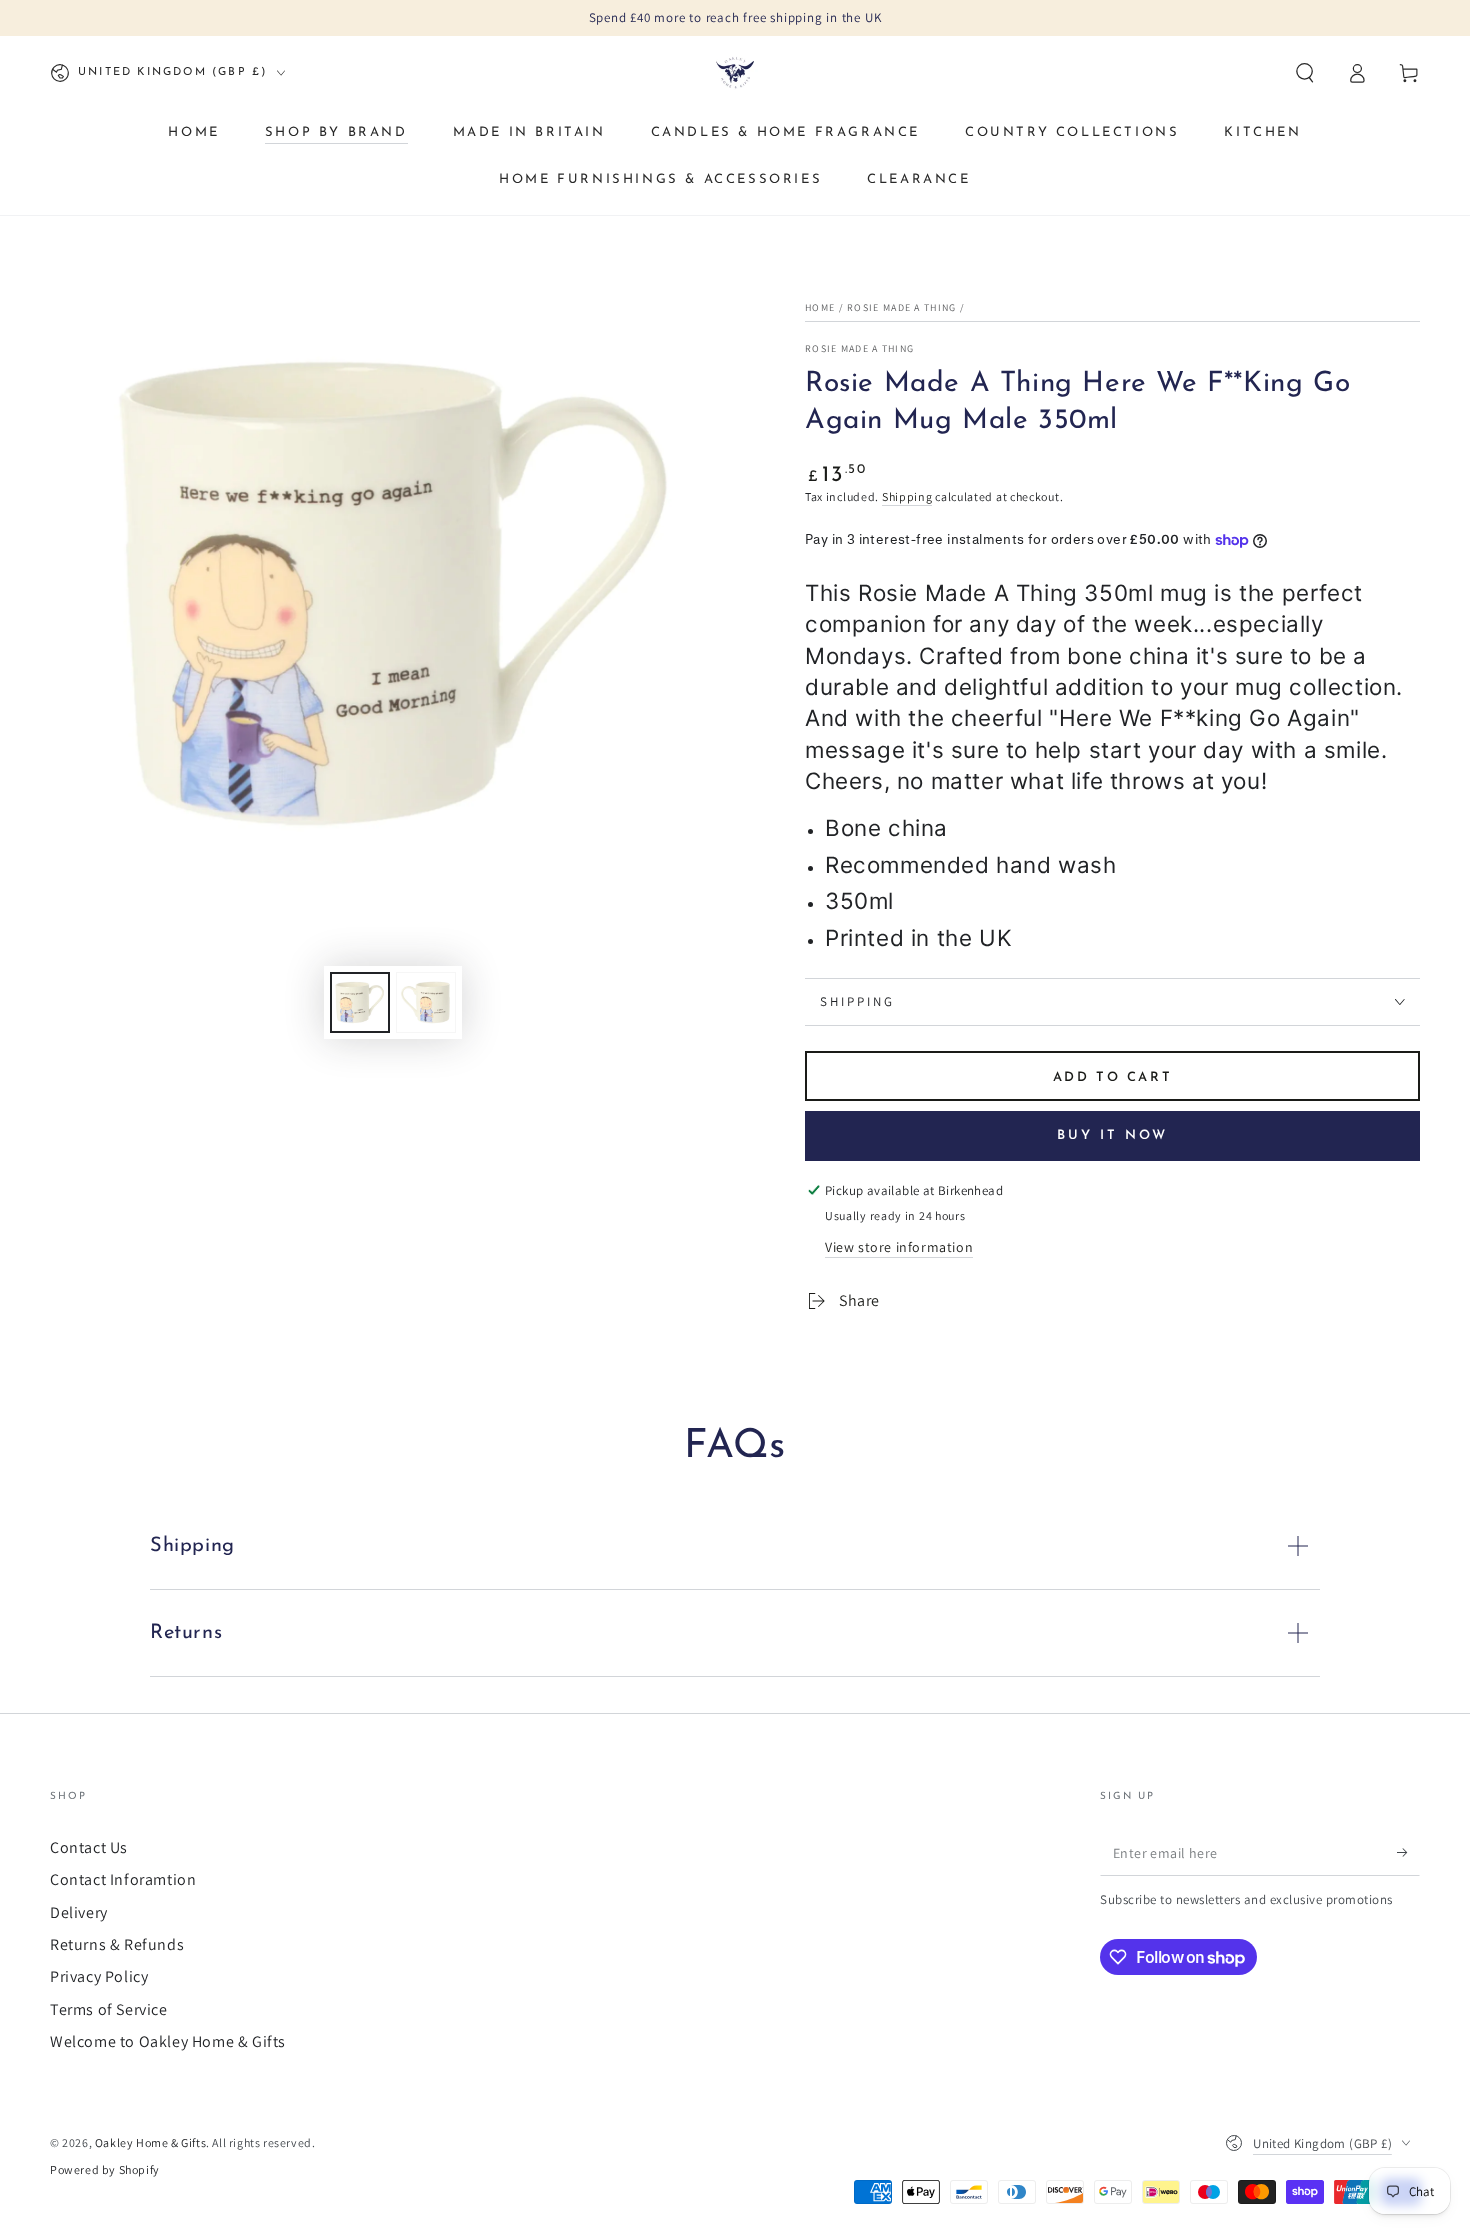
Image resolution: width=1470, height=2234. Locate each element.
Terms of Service (109, 2009)
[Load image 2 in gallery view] (426, 1002)
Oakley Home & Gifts (150, 2142)
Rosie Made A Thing (901, 307)
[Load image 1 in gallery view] (360, 1002)
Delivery (79, 1912)
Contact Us (89, 1847)
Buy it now (1112, 1135)
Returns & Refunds (117, 1944)
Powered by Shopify (105, 2169)
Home (820, 307)
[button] (1305, 73)
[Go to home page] (735, 73)
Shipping (907, 496)
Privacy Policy (99, 1976)
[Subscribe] (1408, 1853)
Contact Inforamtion (123, 1879)
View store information (899, 1247)
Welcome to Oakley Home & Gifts (168, 2041)
